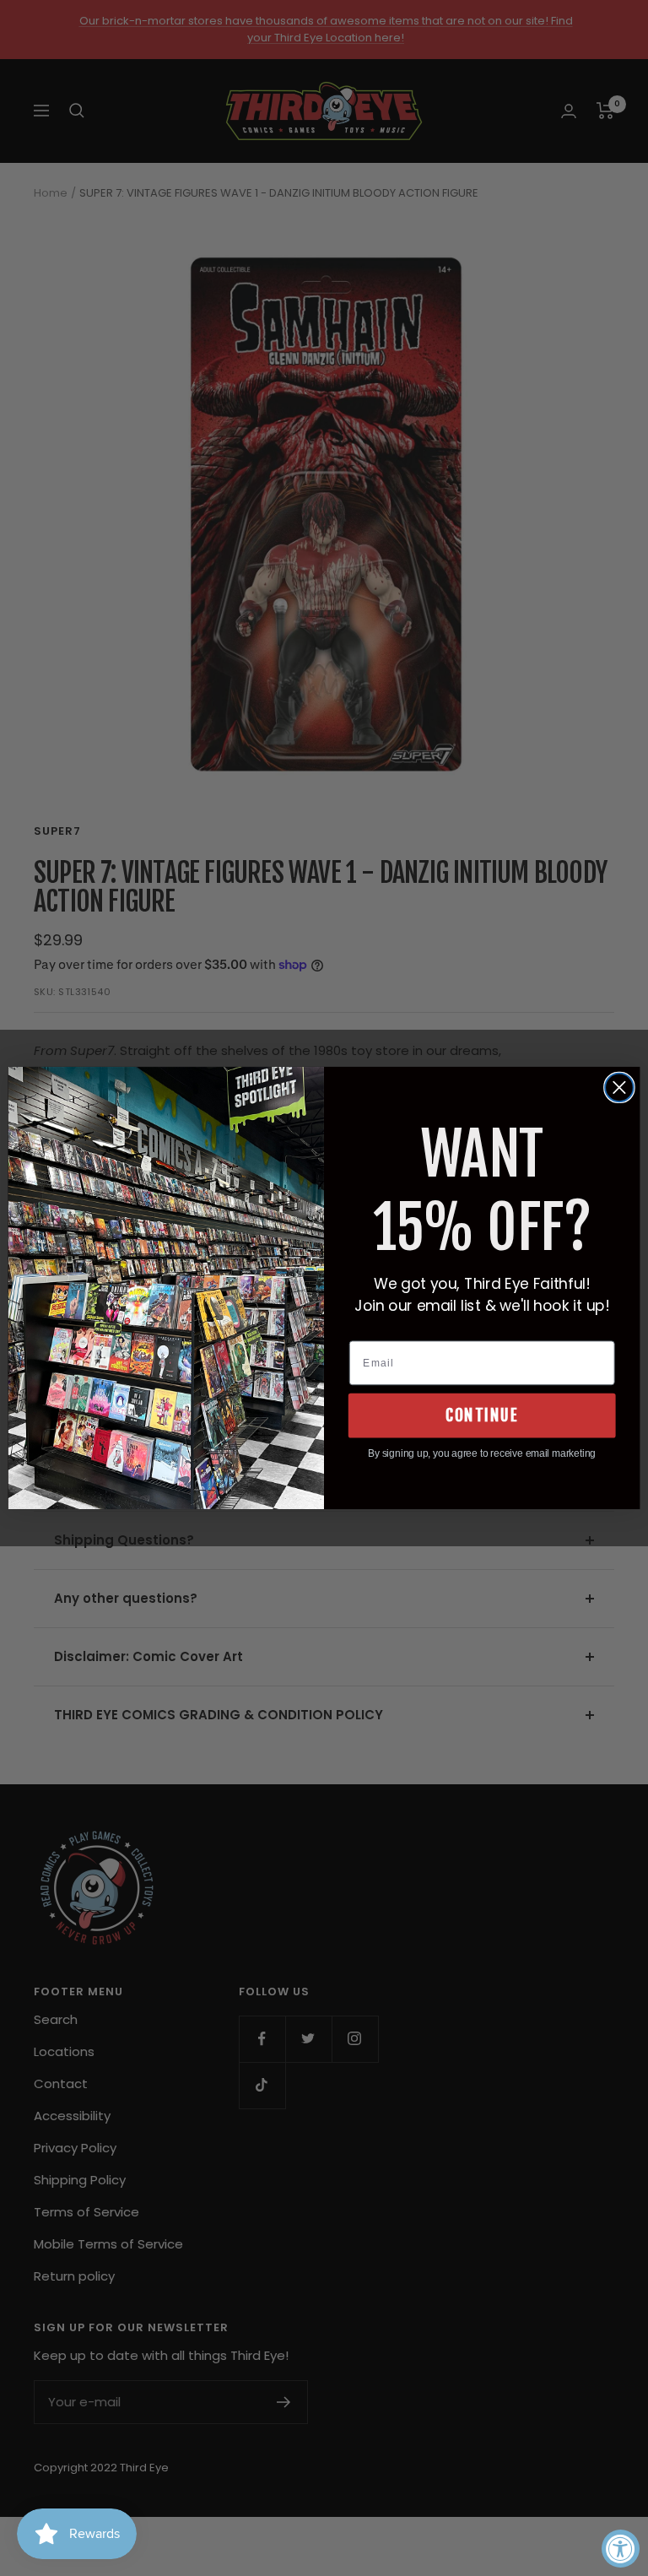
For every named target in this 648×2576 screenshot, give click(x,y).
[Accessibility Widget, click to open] (621, 2549)
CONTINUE (482, 1415)
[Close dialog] (619, 1088)
